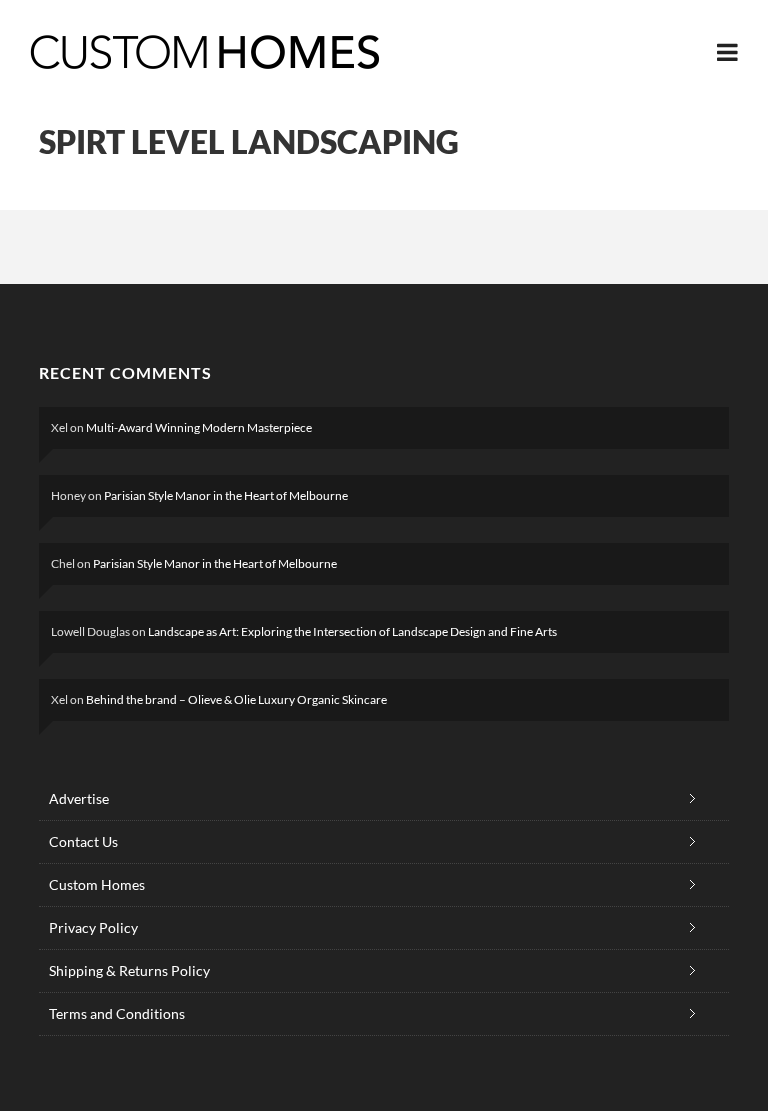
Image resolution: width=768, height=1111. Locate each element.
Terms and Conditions (117, 1013)
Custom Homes (97, 884)
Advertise (79, 798)
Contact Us (83, 841)
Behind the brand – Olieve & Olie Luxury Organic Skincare (236, 699)
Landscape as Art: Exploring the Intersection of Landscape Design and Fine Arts (352, 631)
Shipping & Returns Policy (129, 970)
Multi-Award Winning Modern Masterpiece (199, 427)
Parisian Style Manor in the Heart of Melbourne (226, 495)
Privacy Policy (93, 927)
